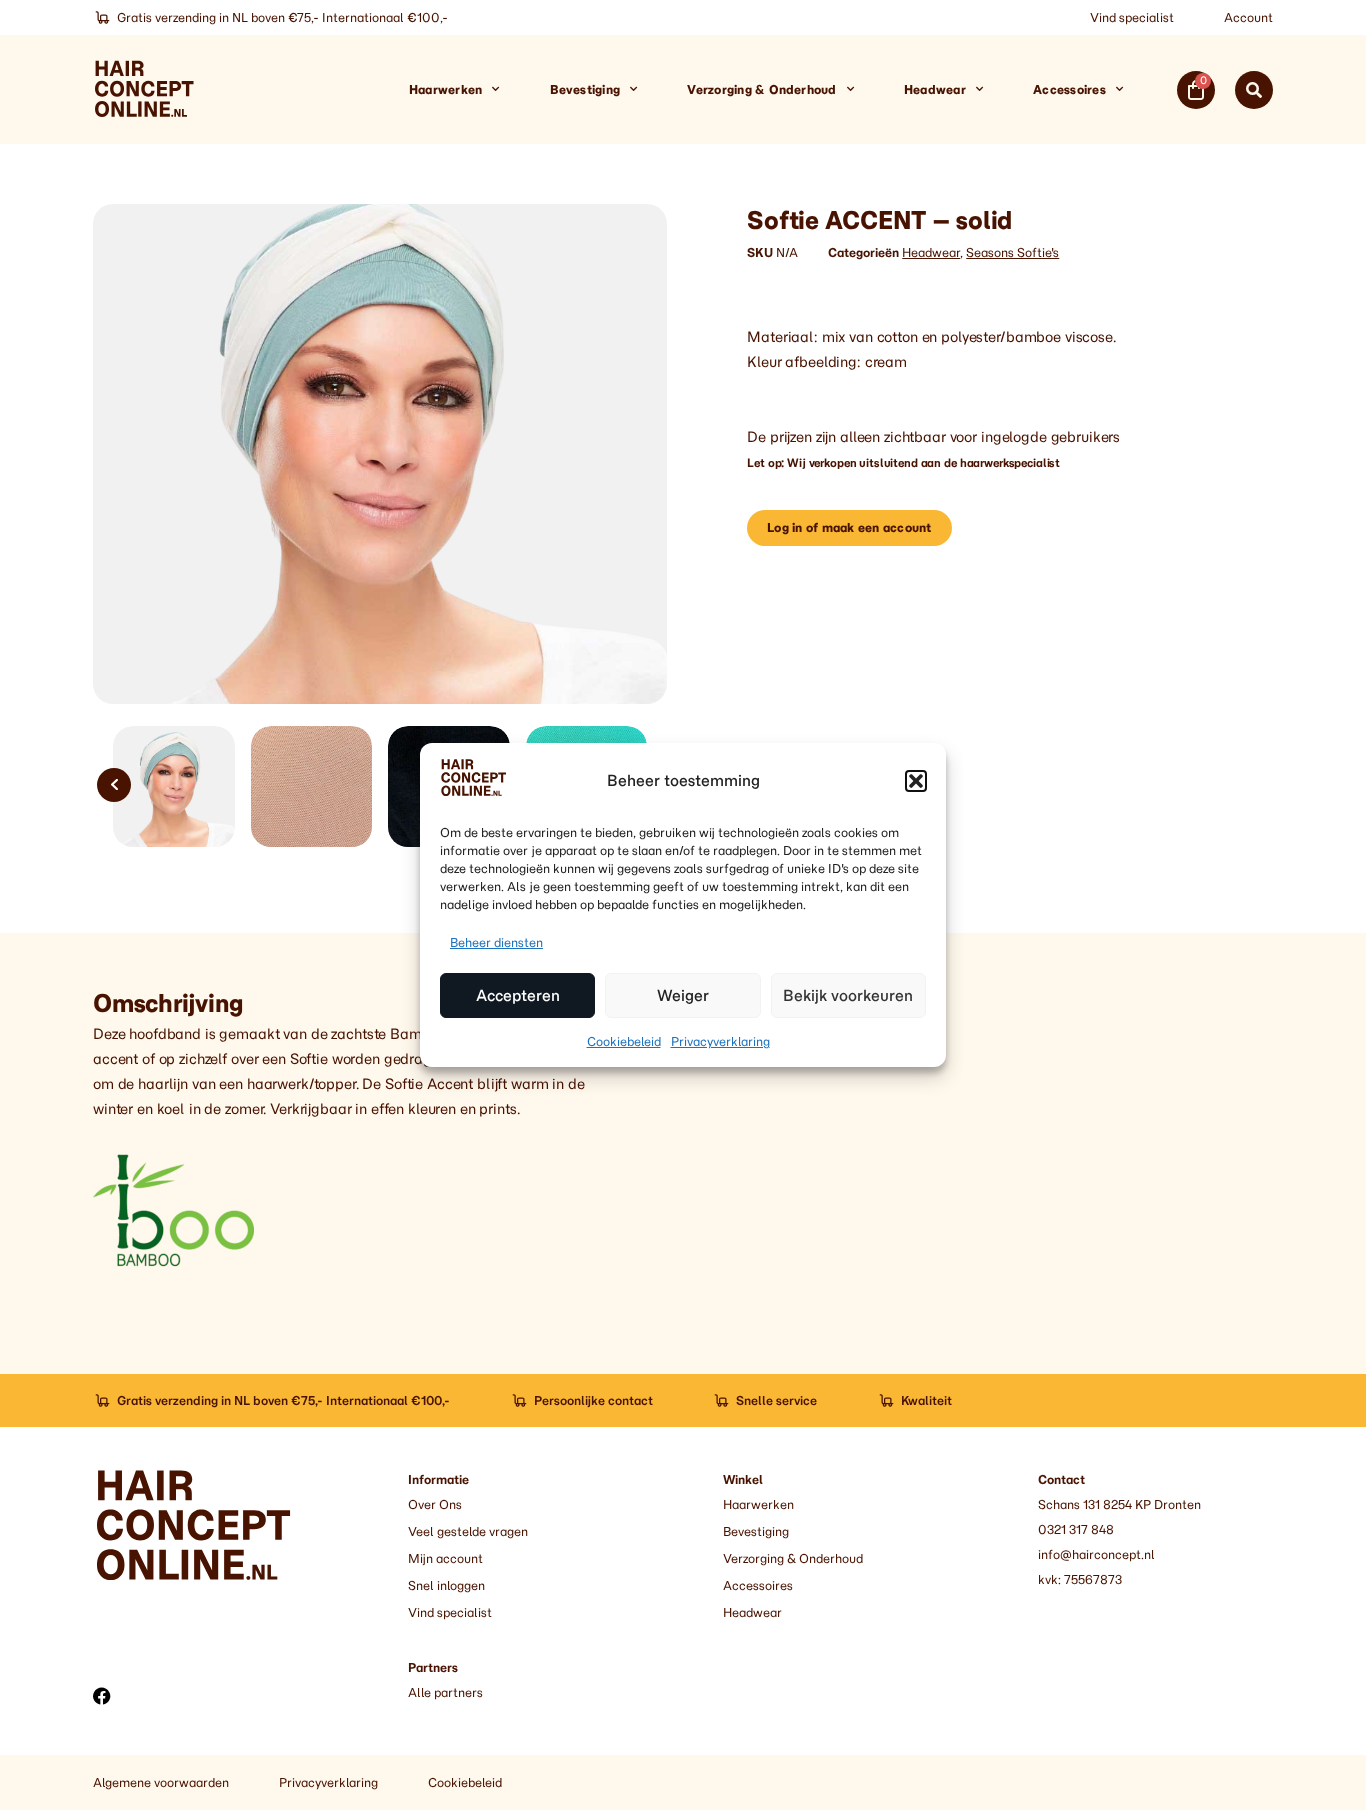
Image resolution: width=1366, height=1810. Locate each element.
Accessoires (1069, 89)
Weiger (683, 995)
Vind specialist (1132, 17)
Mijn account (445, 1558)
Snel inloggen (446, 1585)
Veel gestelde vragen (468, 1531)
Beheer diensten (496, 942)
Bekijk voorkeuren (848, 995)
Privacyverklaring (720, 1041)
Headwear (935, 89)
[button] (916, 781)
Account (1248, 17)
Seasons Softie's (1012, 252)
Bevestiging (585, 89)
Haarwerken (445, 89)
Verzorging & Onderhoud (761, 89)
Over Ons (435, 1504)
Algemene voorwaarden (161, 1782)
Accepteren (518, 995)
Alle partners (445, 1692)
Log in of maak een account (849, 527)
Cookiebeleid (624, 1041)
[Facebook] (102, 1696)
